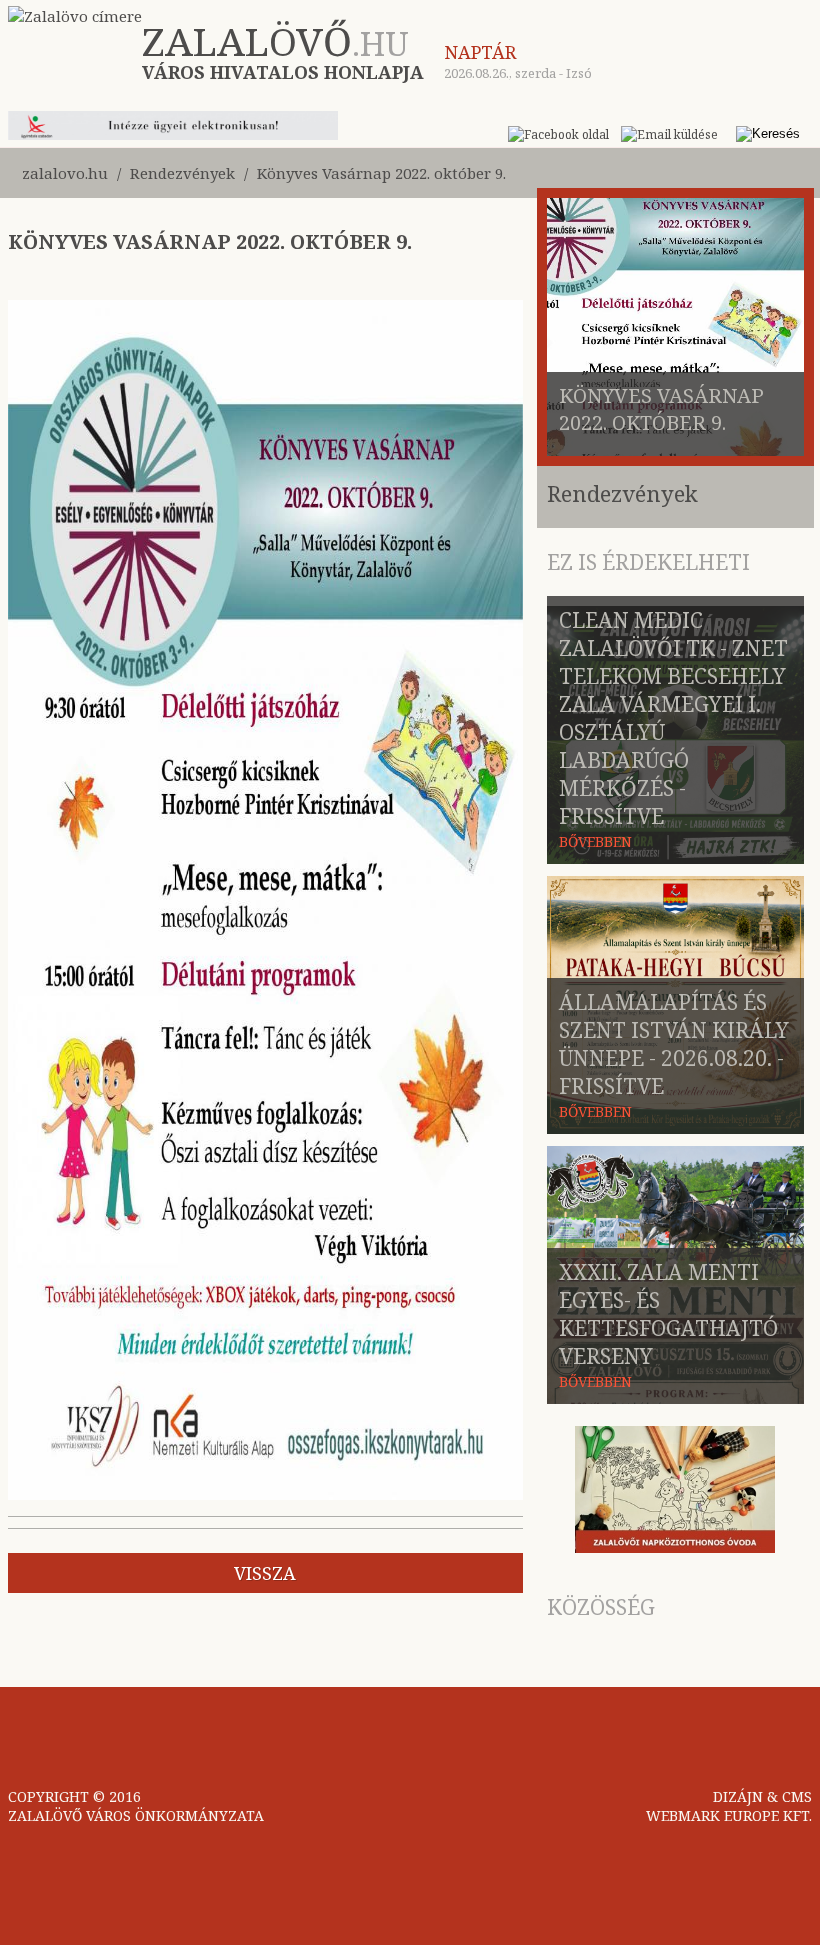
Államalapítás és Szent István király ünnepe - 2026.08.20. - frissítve (674, 1044)
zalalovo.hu (65, 173)
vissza (265, 1573)
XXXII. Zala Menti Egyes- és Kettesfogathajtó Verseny (668, 1314)
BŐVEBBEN (595, 841)
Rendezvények (182, 173)
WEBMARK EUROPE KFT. (729, 1815)
